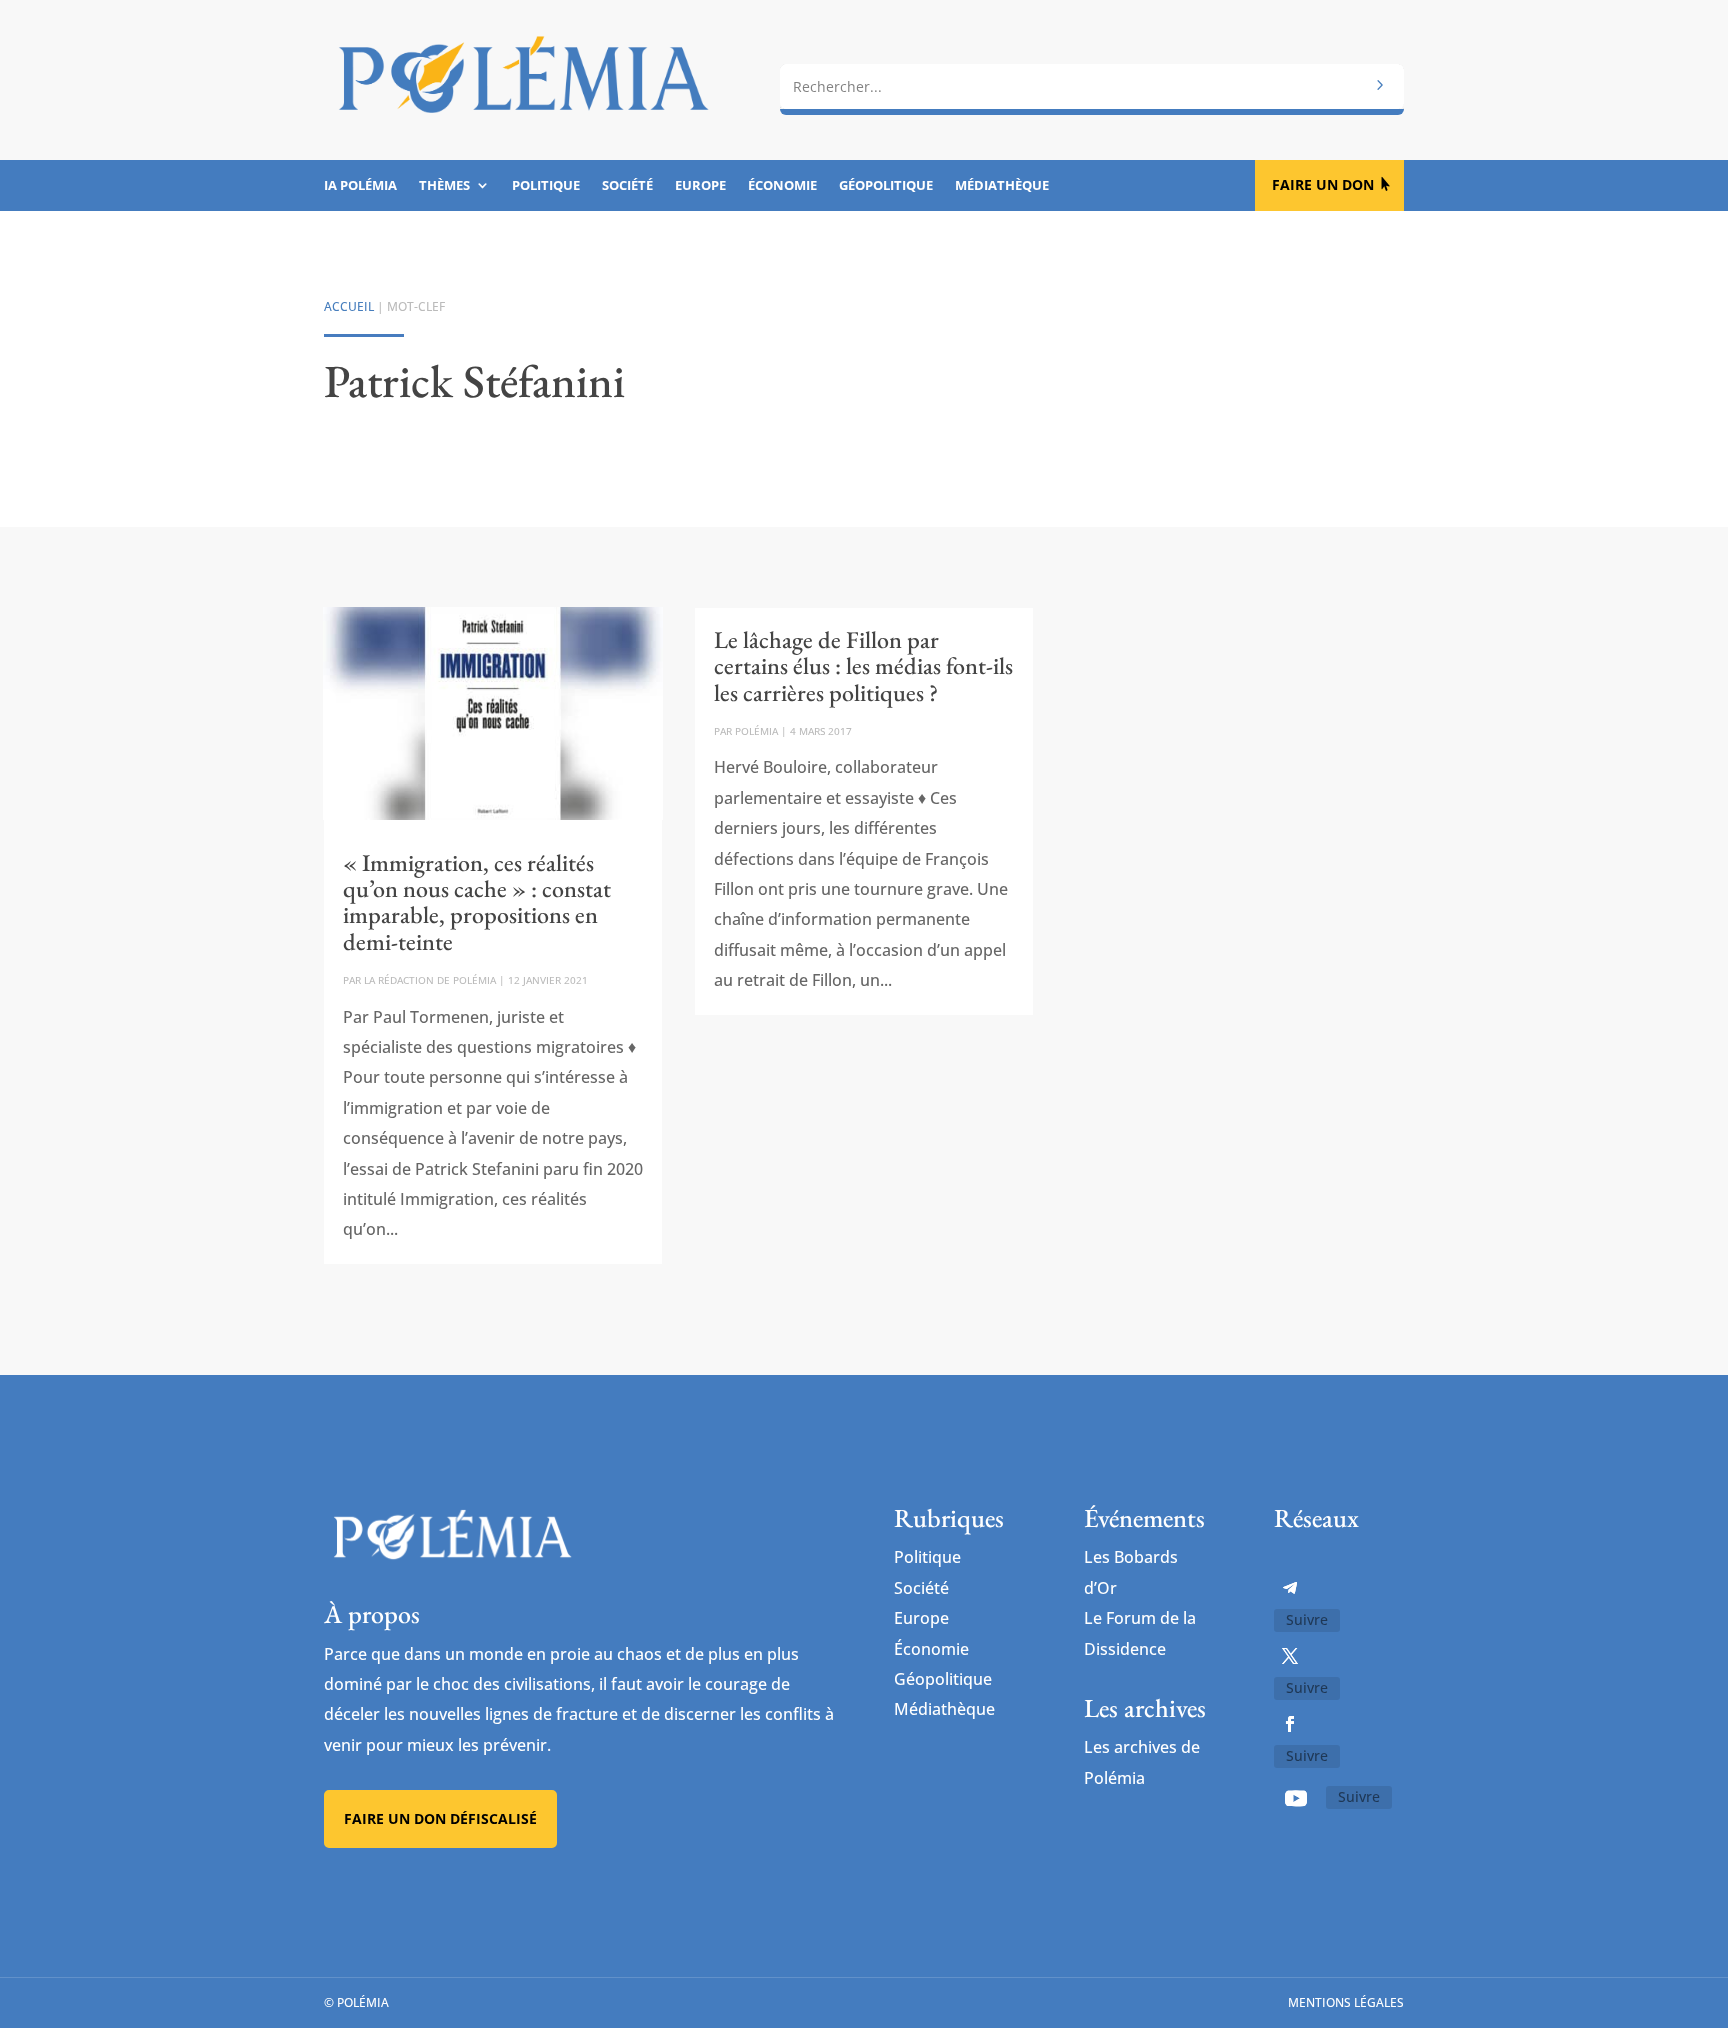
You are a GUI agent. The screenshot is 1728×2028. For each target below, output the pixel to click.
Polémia (756, 731)
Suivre (1307, 1619)
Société (627, 186)
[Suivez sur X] (1290, 1656)
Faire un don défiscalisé (440, 1818)
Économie (782, 186)
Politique (546, 186)
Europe (700, 186)
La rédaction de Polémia (430, 980)
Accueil (349, 306)
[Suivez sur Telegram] (1290, 1588)
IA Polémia (360, 186)
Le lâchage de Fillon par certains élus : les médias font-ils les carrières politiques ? (863, 666)
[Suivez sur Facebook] (1290, 1724)
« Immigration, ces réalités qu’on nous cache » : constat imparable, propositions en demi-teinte (477, 902)
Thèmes (444, 186)
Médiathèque (1002, 186)
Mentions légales (1346, 2002)
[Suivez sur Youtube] (1296, 1798)
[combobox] (1092, 87)
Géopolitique (886, 186)
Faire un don (1323, 184)
